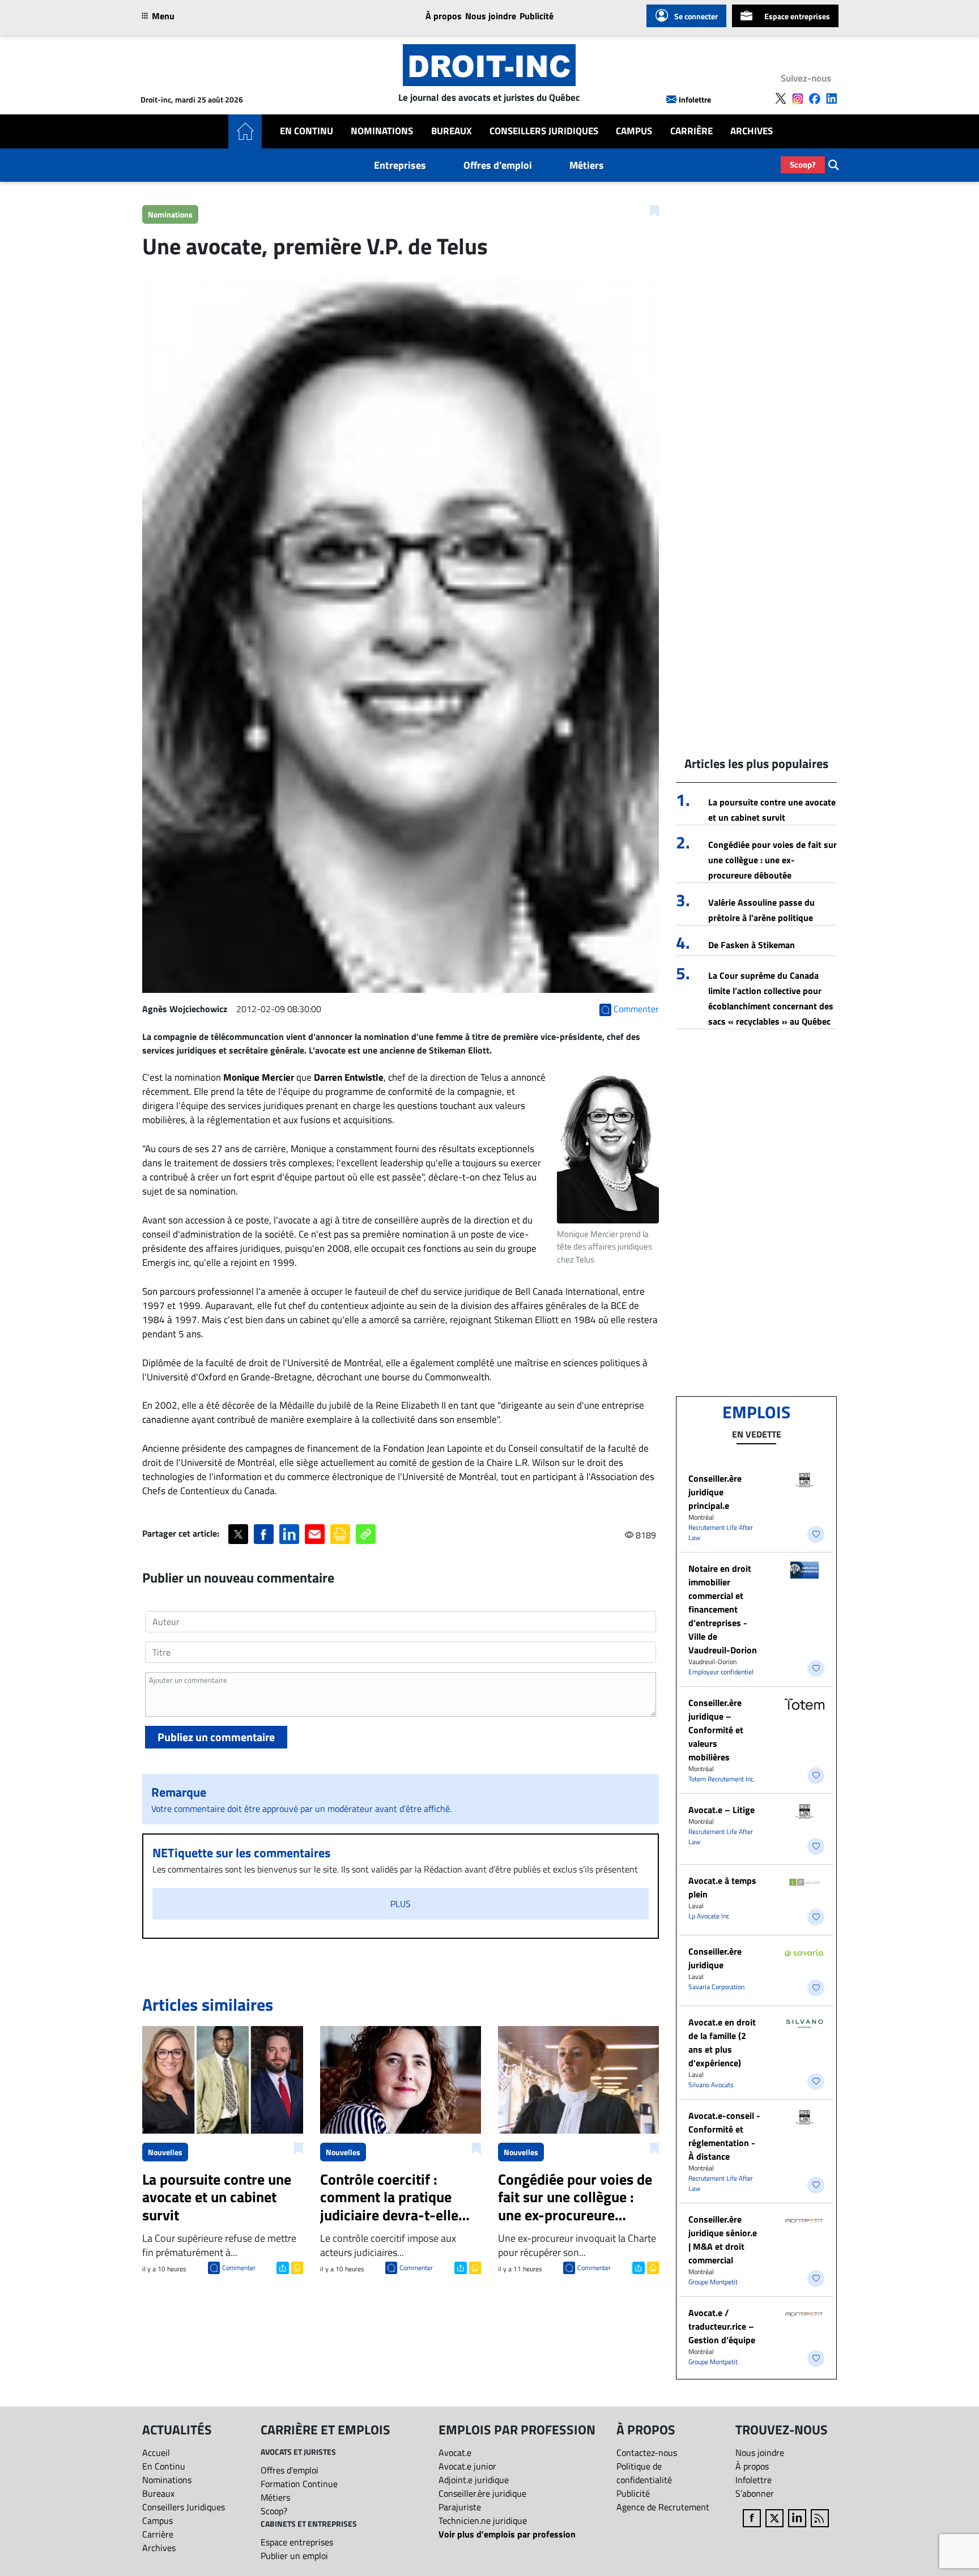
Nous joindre (491, 16)
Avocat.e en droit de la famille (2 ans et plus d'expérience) (722, 2042)
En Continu (307, 131)
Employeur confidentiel (721, 1672)
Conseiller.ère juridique (715, 1958)
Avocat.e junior (467, 2466)
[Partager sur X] (238, 1534)
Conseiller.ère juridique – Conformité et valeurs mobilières (716, 1730)
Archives (752, 131)
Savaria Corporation (716, 1987)
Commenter (239, 2268)
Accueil (156, 2453)
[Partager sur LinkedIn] (289, 1534)
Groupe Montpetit (713, 2282)
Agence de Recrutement (663, 2507)
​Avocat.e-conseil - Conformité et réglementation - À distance (724, 2136)
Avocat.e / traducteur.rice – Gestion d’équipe (722, 2326)
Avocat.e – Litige (722, 1810)
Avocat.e (455, 2453)
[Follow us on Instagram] (798, 99)
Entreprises (400, 165)
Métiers (587, 165)
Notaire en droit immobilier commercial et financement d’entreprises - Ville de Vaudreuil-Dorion (723, 1609)
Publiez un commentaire (216, 1737)
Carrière (691, 131)
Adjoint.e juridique (474, 2480)
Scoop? (803, 165)
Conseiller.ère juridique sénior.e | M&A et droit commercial (723, 2240)
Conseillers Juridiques (544, 131)
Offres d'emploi (498, 165)
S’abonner (755, 2493)
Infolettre (695, 99)
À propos (444, 16)
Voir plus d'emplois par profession (507, 2534)
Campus (634, 131)
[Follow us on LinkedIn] (832, 99)
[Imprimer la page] (340, 1534)
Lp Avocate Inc (709, 1916)
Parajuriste (460, 2507)
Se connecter (696, 16)
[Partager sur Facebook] (264, 1534)
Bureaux (452, 131)
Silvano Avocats (711, 2085)
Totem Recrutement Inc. (722, 1779)
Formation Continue (299, 2484)
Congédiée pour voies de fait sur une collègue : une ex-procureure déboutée (772, 860)
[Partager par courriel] (315, 1534)
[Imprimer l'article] (296, 2267)
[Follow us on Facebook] (815, 99)
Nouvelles (165, 2152)
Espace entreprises (797, 16)
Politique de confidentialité (644, 2473)
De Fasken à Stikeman (752, 945)
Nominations (382, 131)
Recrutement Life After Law (721, 1532)
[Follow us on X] (781, 99)
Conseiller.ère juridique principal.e (715, 1492)
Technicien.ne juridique (483, 2520)
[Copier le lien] (366, 1534)
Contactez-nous (647, 2453)
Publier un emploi (294, 2556)
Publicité (537, 16)
